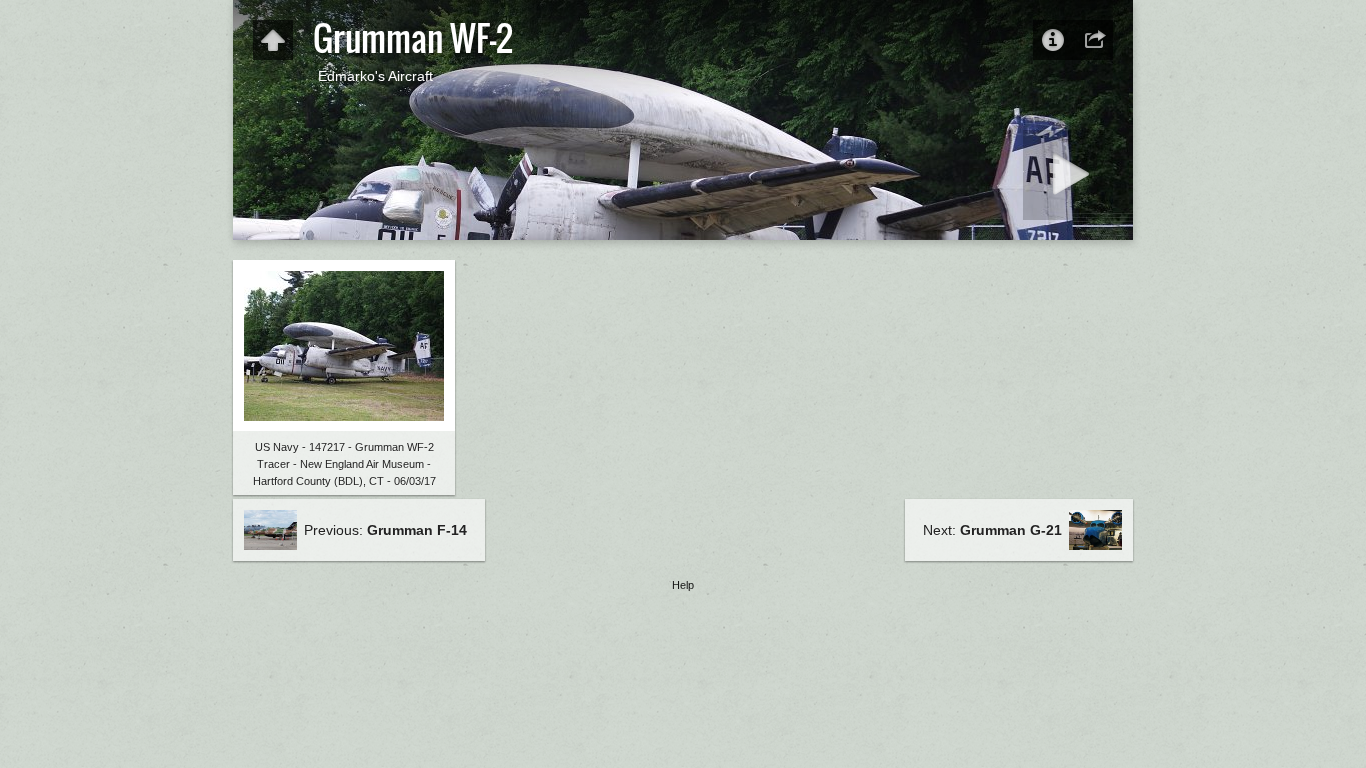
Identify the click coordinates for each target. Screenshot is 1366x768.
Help (683, 585)
